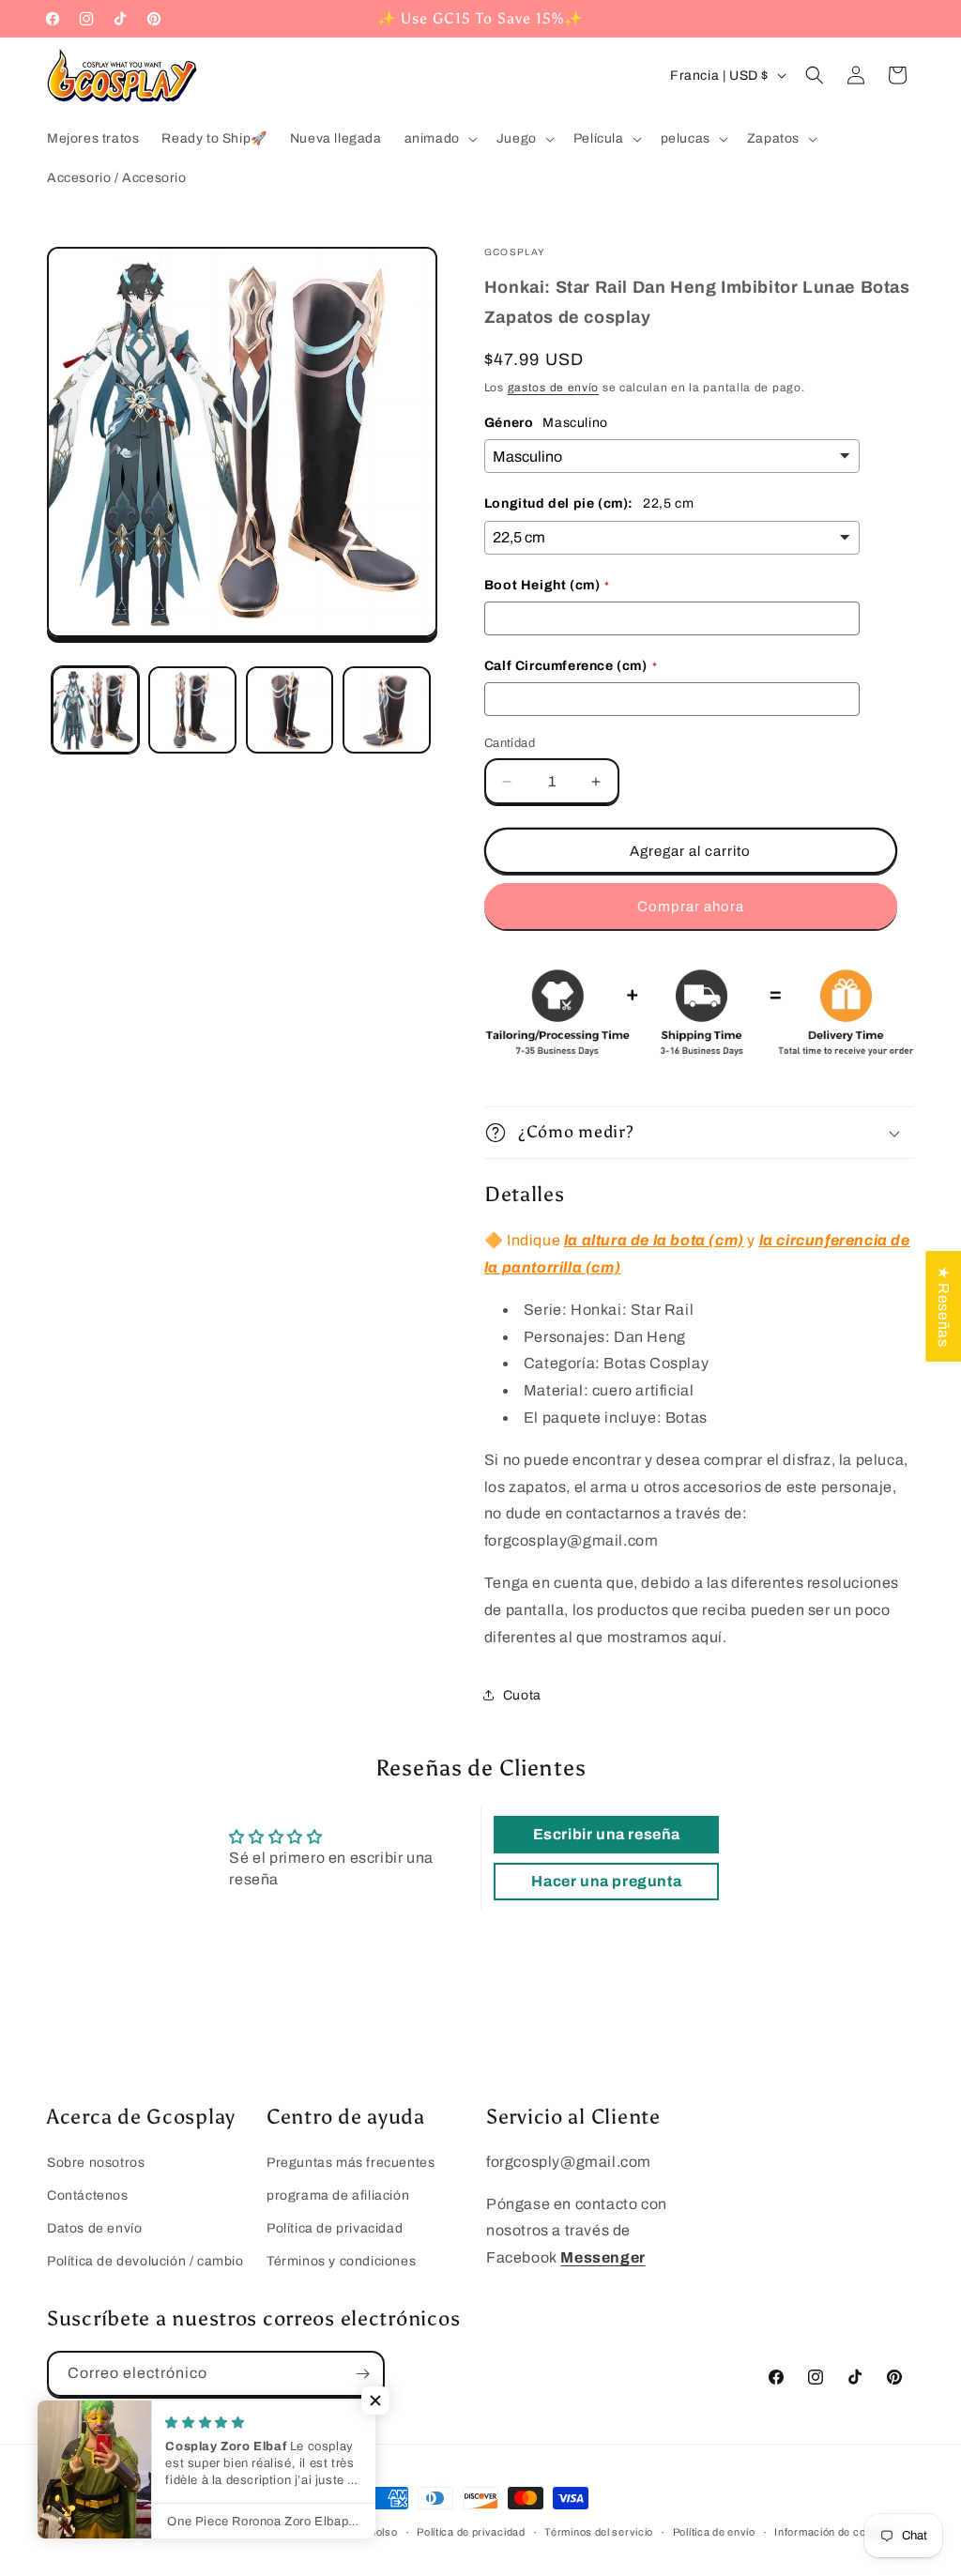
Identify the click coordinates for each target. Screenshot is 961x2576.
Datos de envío (94, 2228)
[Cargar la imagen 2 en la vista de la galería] (192, 710)
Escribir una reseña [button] (607, 1834)
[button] (439, 139)
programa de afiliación (338, 2195)
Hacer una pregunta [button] (606, 1881)
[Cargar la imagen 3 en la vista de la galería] (290, 710)
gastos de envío (554, 388)
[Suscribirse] (362, 2374)
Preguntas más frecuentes (351, 2163)
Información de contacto (836, 2532)
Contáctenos (88, 2195)
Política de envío (714, 2532)
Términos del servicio (599, 2532)
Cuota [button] (522, 1695)
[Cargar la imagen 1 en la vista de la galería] (95, 710)
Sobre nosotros (96, 2163)
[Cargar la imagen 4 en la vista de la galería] (386, 710)
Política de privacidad (335, 2228)
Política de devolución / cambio (145, 2261)
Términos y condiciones (341, 2261)
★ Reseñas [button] (944, 1305)
